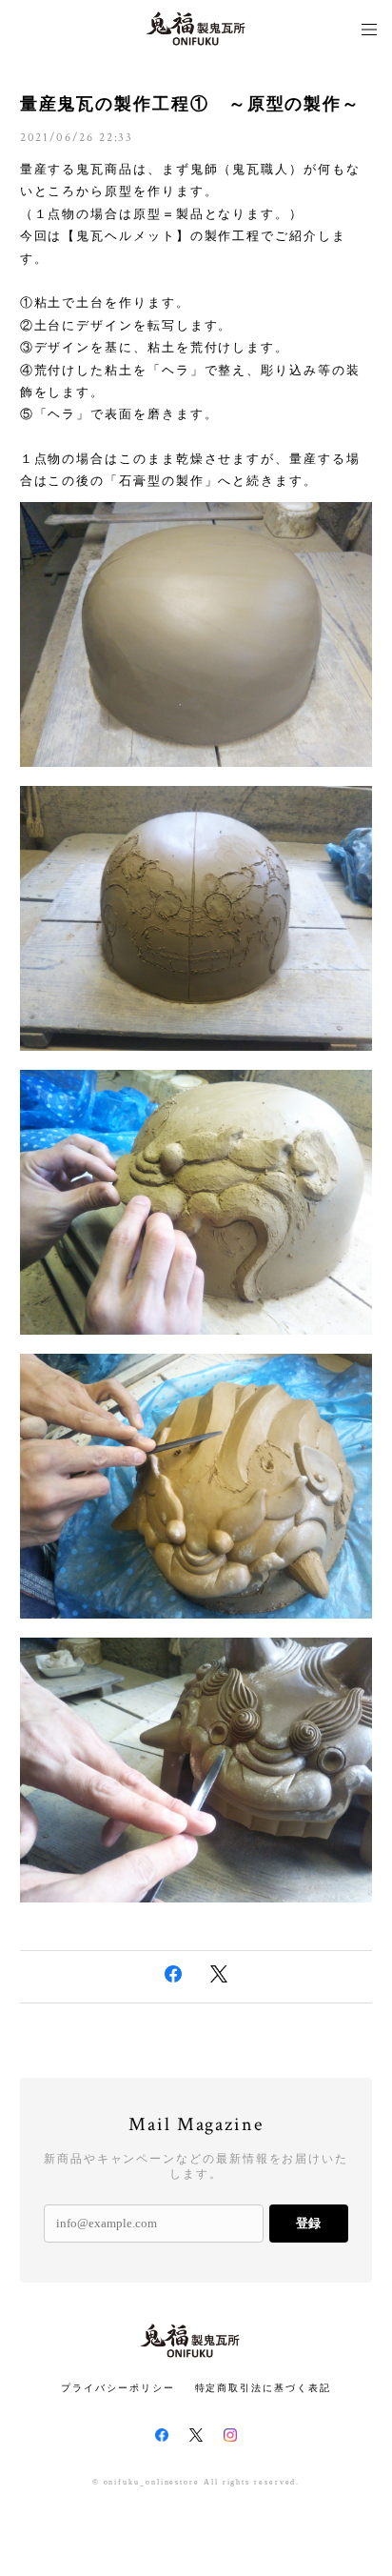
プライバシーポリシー (118, 2388)
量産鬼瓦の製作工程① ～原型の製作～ (191, 104)
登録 (308, 2223)
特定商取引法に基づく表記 (263, 2388)
